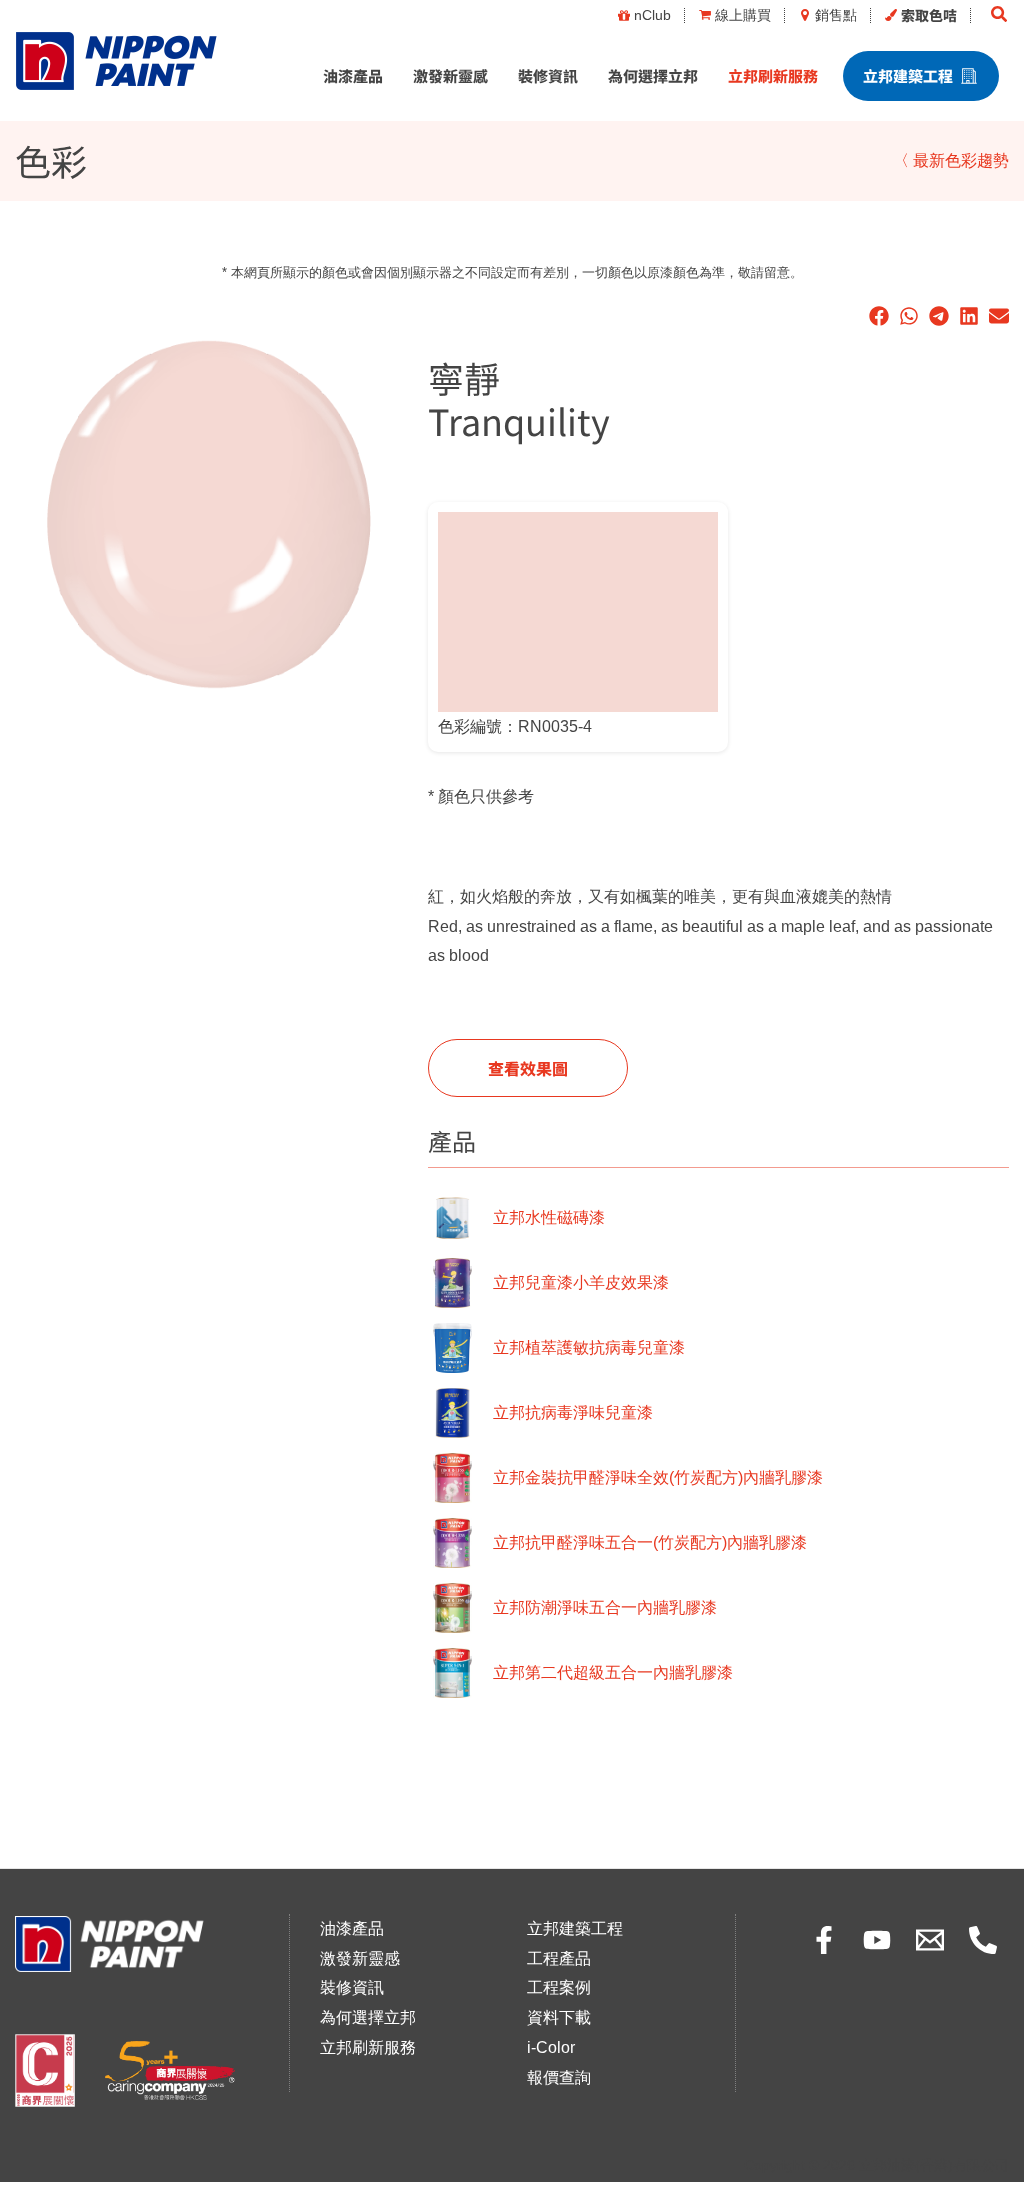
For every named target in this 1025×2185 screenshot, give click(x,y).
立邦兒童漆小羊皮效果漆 (581, 1282)
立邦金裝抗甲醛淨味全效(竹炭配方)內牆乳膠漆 (658, 1477)
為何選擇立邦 (653, 75)
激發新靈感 (450, 75)
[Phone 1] (983, 1940)
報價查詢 (559, 2077)
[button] (1000, 15)
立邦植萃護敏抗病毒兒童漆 (589, 1347)
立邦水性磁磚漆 (549, 1217)
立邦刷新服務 (773, 75)
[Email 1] (930, 1940)
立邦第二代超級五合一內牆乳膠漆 (613, 1672)
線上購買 (743, 15)
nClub (652, 15)
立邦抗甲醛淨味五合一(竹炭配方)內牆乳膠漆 (650, 1542)
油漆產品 (353, 75)
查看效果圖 (528, 1068)
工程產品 (559, 1958)
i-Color (551, 2047)
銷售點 (836, 15)
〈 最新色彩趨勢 (951, 160)
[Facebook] (824, 1940)
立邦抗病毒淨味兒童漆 (573, 1412)
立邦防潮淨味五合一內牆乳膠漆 (605, 1607)
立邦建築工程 (908, 75)
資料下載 (559, 2017)
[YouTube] (877, 1940)
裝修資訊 (548, 75)
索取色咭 (929, 15)
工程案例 (559, 1987)
